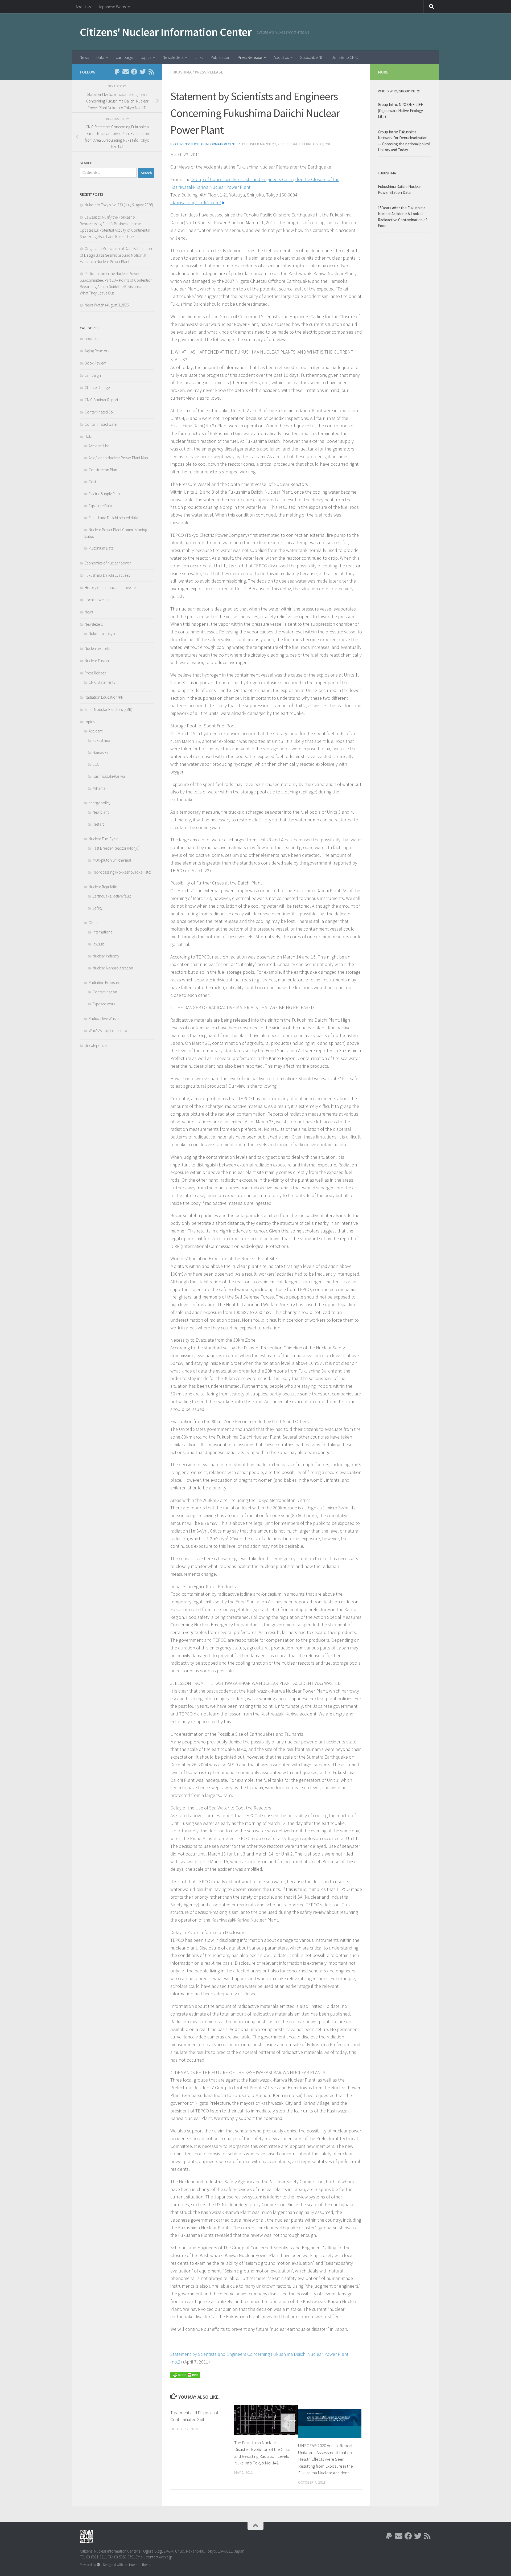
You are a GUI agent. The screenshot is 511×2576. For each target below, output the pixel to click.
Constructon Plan (103, 470)
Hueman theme (140, 2565)
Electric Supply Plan (104, 494)
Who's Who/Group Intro (108, 1031)
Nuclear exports (97, 648)
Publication (220, 57)
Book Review (95, 363)
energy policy (100, 803)
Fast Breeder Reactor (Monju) (116, 848)
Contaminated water (101, 424)
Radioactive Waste (104, 1019)
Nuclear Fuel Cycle (103, 839)
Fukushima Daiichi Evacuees (107, 575)
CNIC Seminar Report (101, 400)
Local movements (99, 600)
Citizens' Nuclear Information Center (166, 32)
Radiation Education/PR (104, 697)
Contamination (105, 992)
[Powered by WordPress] (99, 2565)
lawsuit (98, 944)
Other (93, 923)
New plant (101, 812)
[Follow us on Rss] (151, 72)
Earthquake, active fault (112, 896)
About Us (83, 7)
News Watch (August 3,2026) (107, 305)
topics (146, 57)
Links (199, 57)
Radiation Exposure (104, 983)
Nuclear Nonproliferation (113, 968)
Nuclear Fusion (97, 661)
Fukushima (181, 72)
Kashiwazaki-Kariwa (109, 776)
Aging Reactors (97, 351)
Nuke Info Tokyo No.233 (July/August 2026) (119, 205)
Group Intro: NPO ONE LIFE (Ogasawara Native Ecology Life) (400, 110)
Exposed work (104, 1004)
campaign (124, 57)
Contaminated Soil (100, 412)
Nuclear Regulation (104, 887)
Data (100, 57)
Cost (92, 482)
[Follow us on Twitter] (143, 72)
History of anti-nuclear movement (112, 587)
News (84, 57)
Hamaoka (101, 752)
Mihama (99, 788)
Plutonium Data (101, 548)
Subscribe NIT (312, 57)
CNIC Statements (102, 682)
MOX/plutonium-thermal (112, 860)
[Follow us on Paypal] (117, 72)
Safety (98, 908)
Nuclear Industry (106, 956)
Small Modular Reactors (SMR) (108, 709)
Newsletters (173, 57)
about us (92, 339)
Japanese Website (114, 7)
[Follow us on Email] (126, 72)
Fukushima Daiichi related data (113, 518)
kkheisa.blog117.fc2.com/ (196, 202)
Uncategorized (97, 1045)
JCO (96, 764)
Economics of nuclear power (108, 563)
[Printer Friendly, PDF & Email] (185, 2374)
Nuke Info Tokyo (102, 634)
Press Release (250, 57)
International (103, 932)
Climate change (97, 388)
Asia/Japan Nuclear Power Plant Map (118, 458)
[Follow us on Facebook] (134, 72)
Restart (98, 824)
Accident (96, 731)
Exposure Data (100, 506)
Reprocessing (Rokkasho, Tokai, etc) (122, 872)
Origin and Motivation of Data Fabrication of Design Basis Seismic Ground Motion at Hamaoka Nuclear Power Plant (116, 255)
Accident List (99, 446)
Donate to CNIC (345, 57)
